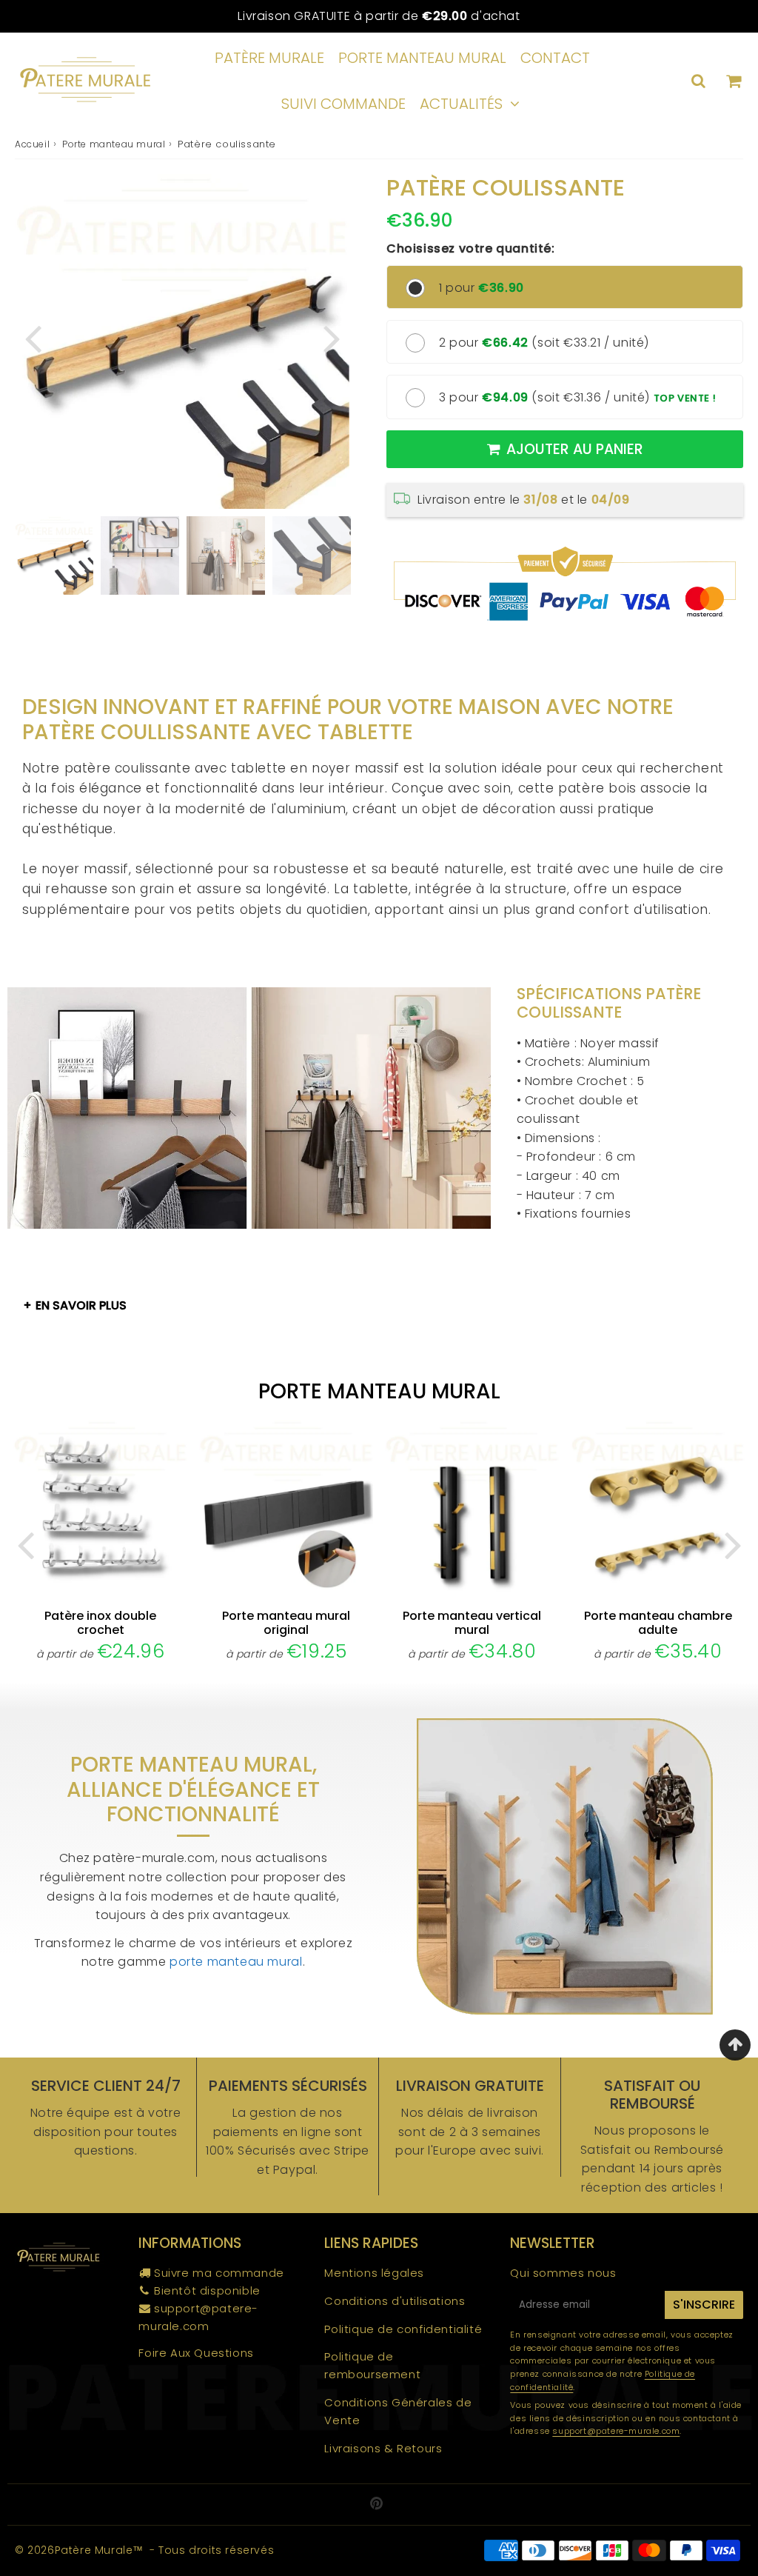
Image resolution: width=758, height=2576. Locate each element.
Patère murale (269, 58)
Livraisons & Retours (383, 2448)
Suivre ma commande (219, 2273)
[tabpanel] (54, 555)
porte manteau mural (236, 1962)
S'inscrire (704, 2305)
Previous (33, 337)
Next (332, 337)
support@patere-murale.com (616, 2431)
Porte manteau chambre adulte (658, 1623)
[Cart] (733, 81)
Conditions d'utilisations (395, 2301)
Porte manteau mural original (286, 1623)
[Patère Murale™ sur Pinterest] (377, 2505)
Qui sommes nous (563, 2273)
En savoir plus (81, 1305)
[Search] (698, 81)
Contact (555, 58)
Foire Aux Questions (196, 2353)
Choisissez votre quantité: (471, 248)
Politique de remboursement (372, 2365)
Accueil (32, 144)
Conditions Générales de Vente (398, 2411)
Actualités (461, 104)
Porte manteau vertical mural (472, 1623)
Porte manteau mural (422, 58)
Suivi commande (343, 104)
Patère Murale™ (99, 2550)
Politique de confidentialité (403, 2329)
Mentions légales (374, 2273)
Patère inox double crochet (100, 1623)
